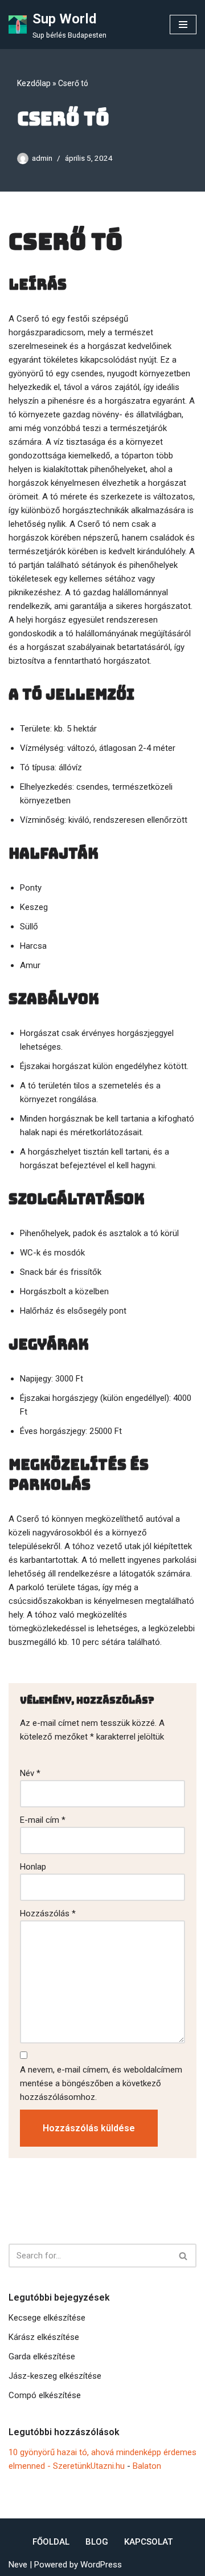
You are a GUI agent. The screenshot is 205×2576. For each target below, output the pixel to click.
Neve (18, 2565)
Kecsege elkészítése (47, 2318)
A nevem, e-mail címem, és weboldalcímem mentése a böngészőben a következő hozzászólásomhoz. (101, 2083)
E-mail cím (43, 1820)
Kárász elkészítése (44, 2337)
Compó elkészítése (45, 2395)
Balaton (147, 2466)
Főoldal (51, 2542)
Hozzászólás (48, 1913)
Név (30, 1773)
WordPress (101, 2565)
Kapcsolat (148, 2542)
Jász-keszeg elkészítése (55, 2376)
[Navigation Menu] (183, 25)
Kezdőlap (34, 83)
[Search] (184, 2256)
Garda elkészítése (42, 2356)
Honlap (33, 1867)
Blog (97, 2542)
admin (42, 158)
